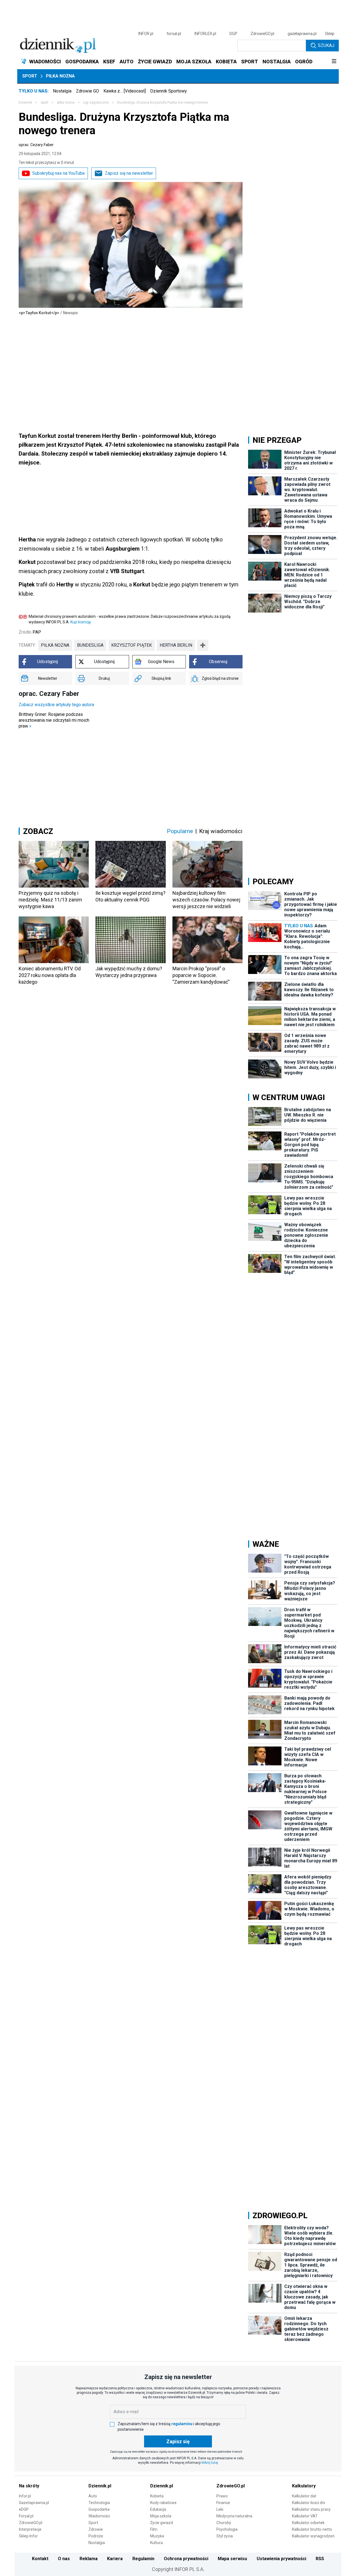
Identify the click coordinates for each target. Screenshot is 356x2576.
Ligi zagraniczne (96, 103)
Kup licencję (81, 622)
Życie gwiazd (162, 2523)
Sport (30, 76)
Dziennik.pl (100, 2486)
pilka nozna (66, 103)
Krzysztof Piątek (132, 645)
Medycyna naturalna (234, 2516)
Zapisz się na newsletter (129, 173)
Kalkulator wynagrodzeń (313, 2536)
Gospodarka (99, 2509)
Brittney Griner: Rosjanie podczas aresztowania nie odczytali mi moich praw (54, 720)
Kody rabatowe (163, 2503)
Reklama (89, 2559)
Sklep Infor (28, 2536)
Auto (93, 2496)
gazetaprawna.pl (302, 34)
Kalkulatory (304, 2486)
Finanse (223, 2503)
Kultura (156, 2543)
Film (154, 2529)
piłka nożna (55, 645)
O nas (64, 2559)
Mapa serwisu (232, 2559)
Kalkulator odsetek (308, 2523)
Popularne (180, 831)
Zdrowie (96, 2529)
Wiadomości (99, 2516)
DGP (233, 34)
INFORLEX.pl (205, 34)
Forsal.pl (26, 2516)
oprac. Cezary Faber (36, 145)
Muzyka (157, 2536)
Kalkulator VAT (305, 2516)
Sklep (330, 34)
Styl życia (225, 2536)
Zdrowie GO (87, 91)
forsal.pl (174, 34)
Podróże (96, 2536)
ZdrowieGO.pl (262, 34)
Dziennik (25, 103)
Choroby (224, 2523)
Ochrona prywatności (186, 2559)
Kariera (115, 2559)
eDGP (24, 2509)
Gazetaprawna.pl (34, 2503)
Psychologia (227, 2529)
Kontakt (40, 2559)
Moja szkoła (161, 2516)
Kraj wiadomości (221, 831)
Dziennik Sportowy (169, 91)
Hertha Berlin (176, 645)
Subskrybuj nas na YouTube (59, 173)
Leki (220, 2509)
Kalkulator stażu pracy (311, 2509)
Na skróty (29, 2486)
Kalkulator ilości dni (309, 2503)
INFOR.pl (146, 34)
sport (44, 103)
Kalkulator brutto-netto (312, 2529)
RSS (320, 2559)
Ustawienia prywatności (281, 2559)
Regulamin (143, 2559)
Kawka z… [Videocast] (125, 91)
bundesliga (90, 645)
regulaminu (182, 2424)
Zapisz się (178, 2441)
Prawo (222, 2496)
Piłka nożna (60, 76)
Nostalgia (62, 91)
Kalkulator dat (304, 2496)
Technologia (99, 2503)
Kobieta (157, 2496)
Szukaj (326, 45)
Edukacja (158, 2509)
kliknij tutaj (210, 2463)
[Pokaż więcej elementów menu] (334, 62)
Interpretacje (30, 2529)
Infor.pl (25, 2496)
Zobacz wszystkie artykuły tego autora (56, 705)
